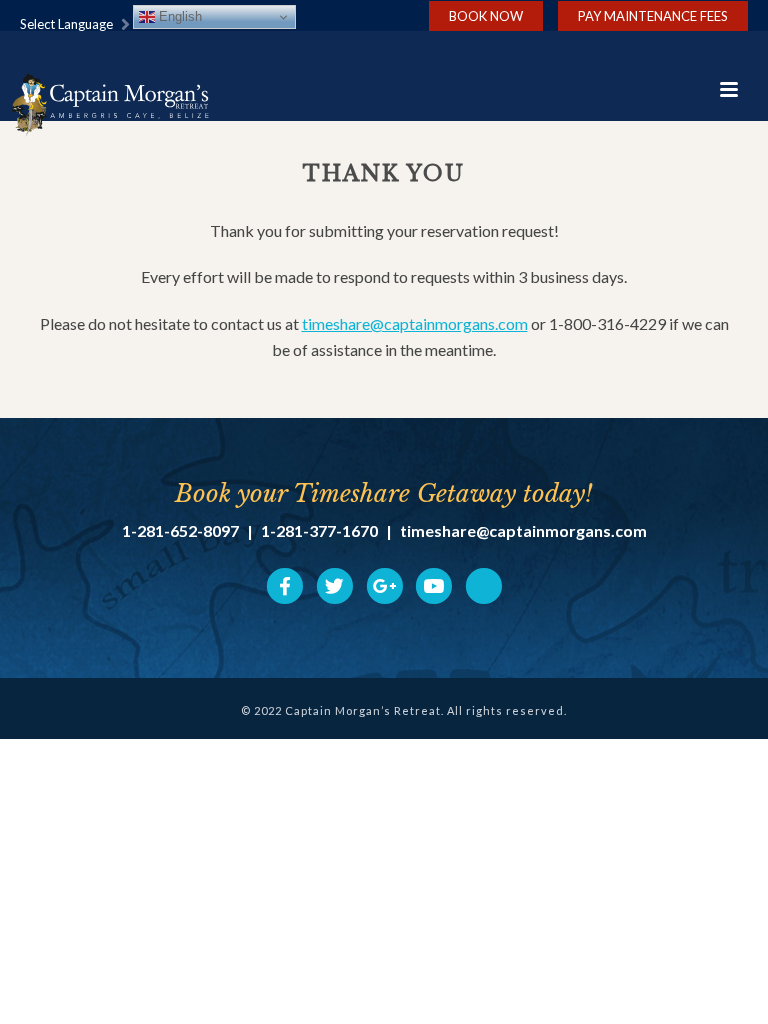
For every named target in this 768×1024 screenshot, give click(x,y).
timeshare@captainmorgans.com (415, 323)
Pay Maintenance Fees (653, 16)
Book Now (486, 16)
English (178, 16)
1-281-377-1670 (319, 531)
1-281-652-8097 (180, 531)
